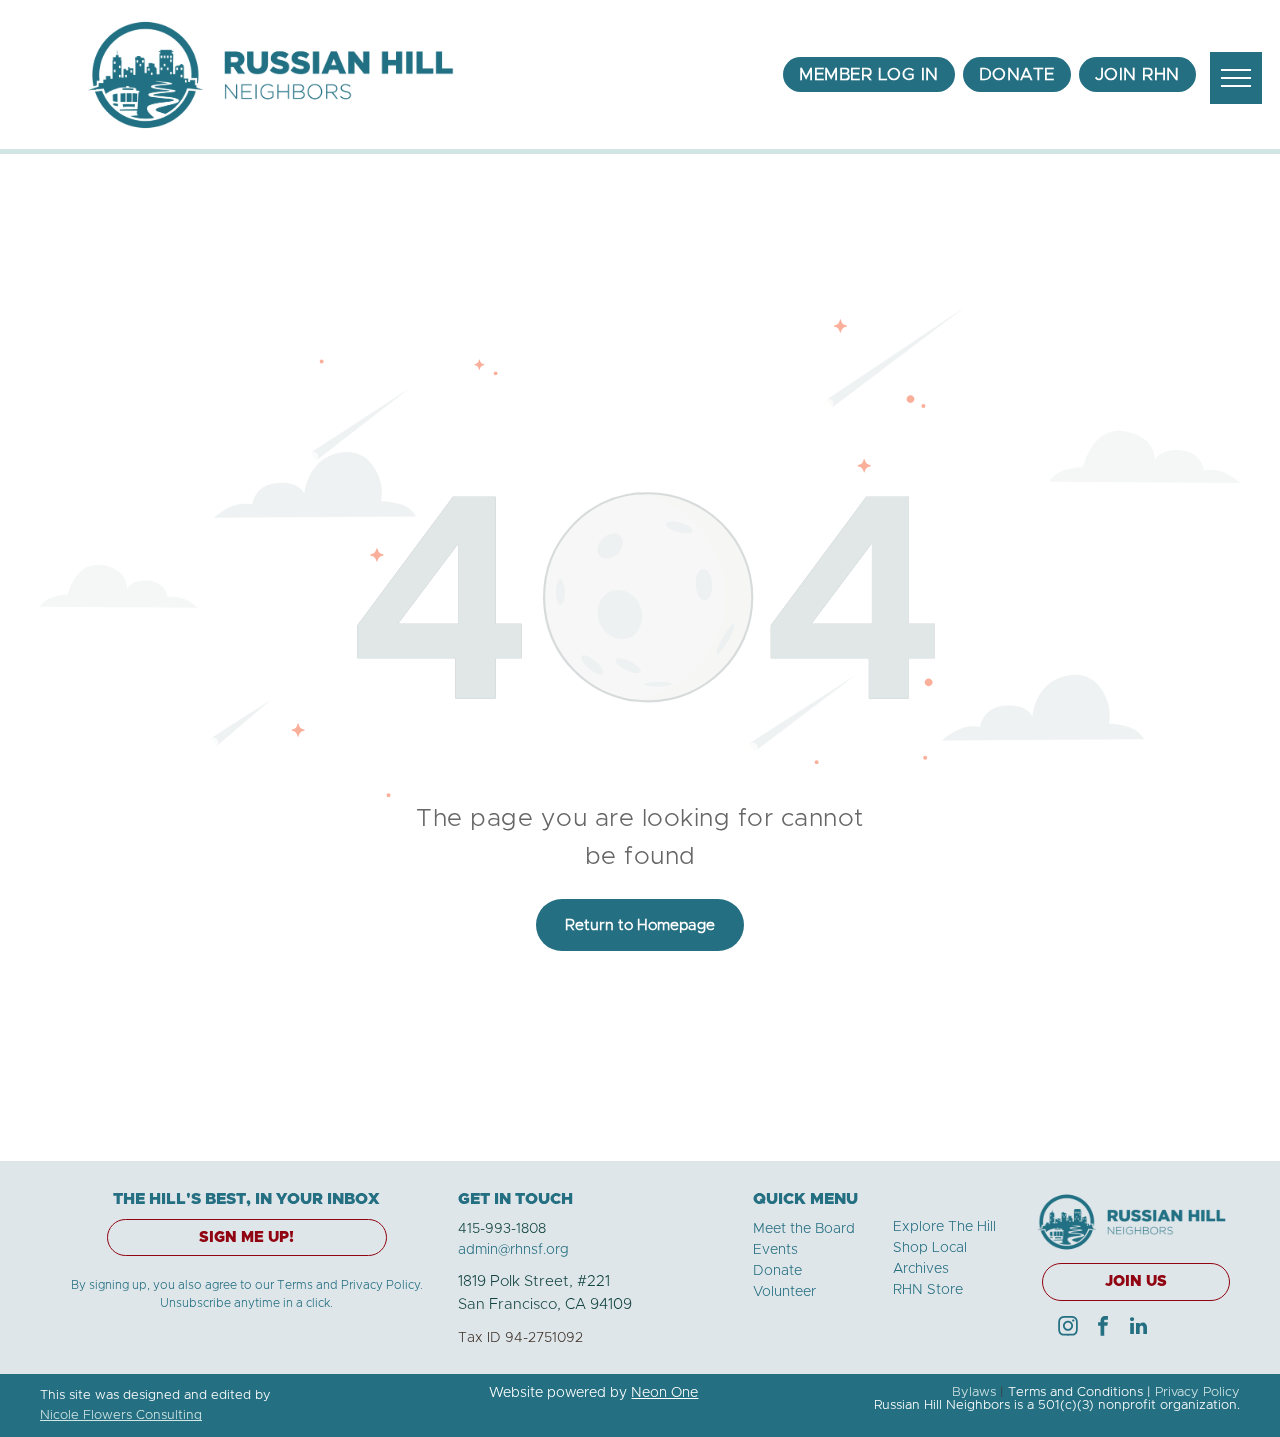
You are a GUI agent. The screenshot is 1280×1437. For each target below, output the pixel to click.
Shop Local (930, 1248)
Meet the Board (804, 1229)
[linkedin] (1138, 1328)
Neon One (664, 1393)
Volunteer (784, 1292)
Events (775, 1250)
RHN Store (928, 1290)
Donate (777, 1271)
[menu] (1236, 78)
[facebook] (1103, 1328)
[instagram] (1068, 1328)
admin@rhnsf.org (513, 1250)
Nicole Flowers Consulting (121, 1415)
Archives (921, 1269)
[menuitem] (869, 75)
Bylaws (974, 1392)
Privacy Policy (1197, 1392)
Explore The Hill (944, 1227)
